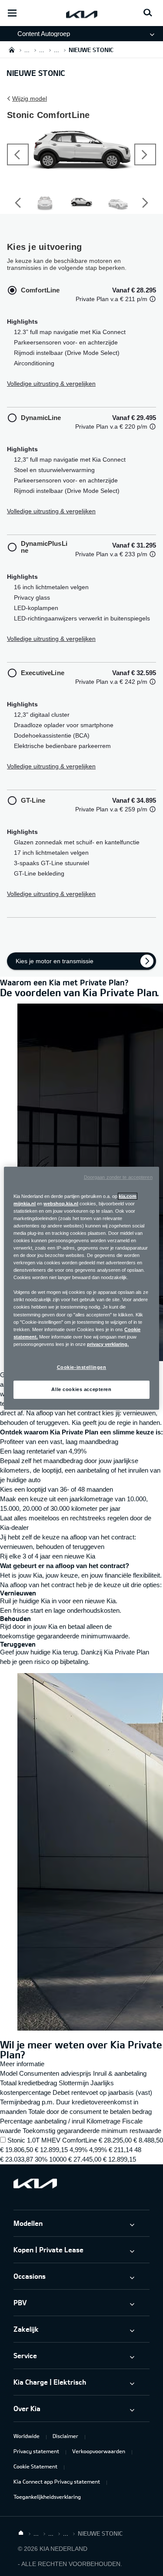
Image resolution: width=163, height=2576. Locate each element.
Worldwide (27, 2436)
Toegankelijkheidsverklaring (47, 2497)
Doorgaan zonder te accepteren (118, 1177)
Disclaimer (65, 2436)
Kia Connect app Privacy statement (57, 2481)
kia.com (128, 1196)
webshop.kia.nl (61, 1203)
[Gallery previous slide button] (18, 154)
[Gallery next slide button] (145, 154)
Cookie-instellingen (82, 1367)
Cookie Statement (35, 2466)
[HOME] (12, 50)
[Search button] (148, 13)
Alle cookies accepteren (81, 1389)
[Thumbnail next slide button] (145, 203)
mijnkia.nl (25, 1203)
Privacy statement (36, 2451)
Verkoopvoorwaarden (99, 2451)
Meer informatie (22, 2064)
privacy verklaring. (108, 1344)
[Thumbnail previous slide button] (18, 203)
